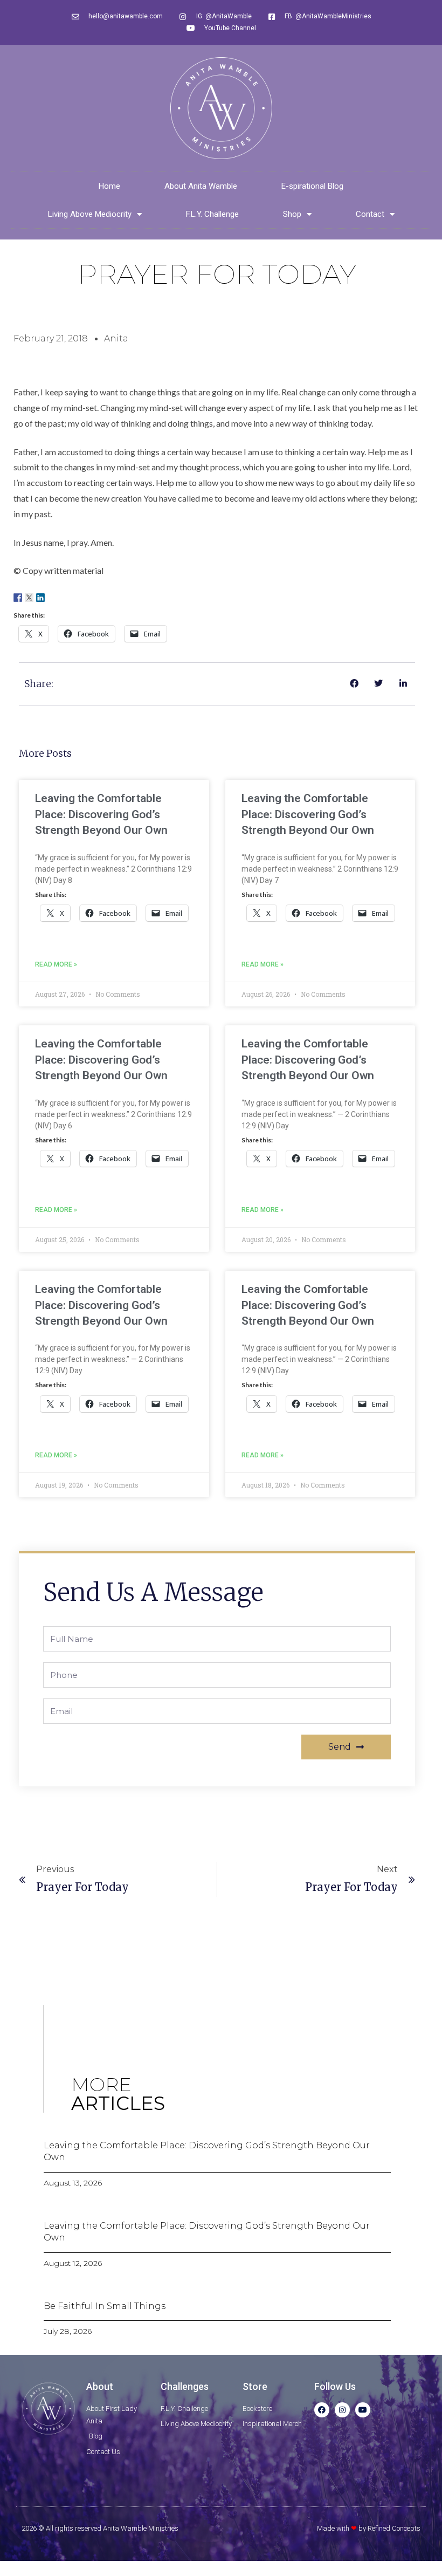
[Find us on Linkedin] (40, 598)
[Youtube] (363, 2410)
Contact (370, 214)
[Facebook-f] (322, 2410)
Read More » (56, 964)
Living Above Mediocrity (90, 214)
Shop (292, 214)
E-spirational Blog (312, 186)
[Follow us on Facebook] (18, 598)
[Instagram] (342, 2410)
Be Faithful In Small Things (105, 2306)
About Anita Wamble (201, 186)
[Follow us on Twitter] (29, 598)
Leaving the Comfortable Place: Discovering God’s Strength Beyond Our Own (101, 814)
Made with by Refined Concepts (369, 2528)
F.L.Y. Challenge (212, 214)
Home (109, 186)
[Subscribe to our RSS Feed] (52, 598)
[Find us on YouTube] (63, 598)
